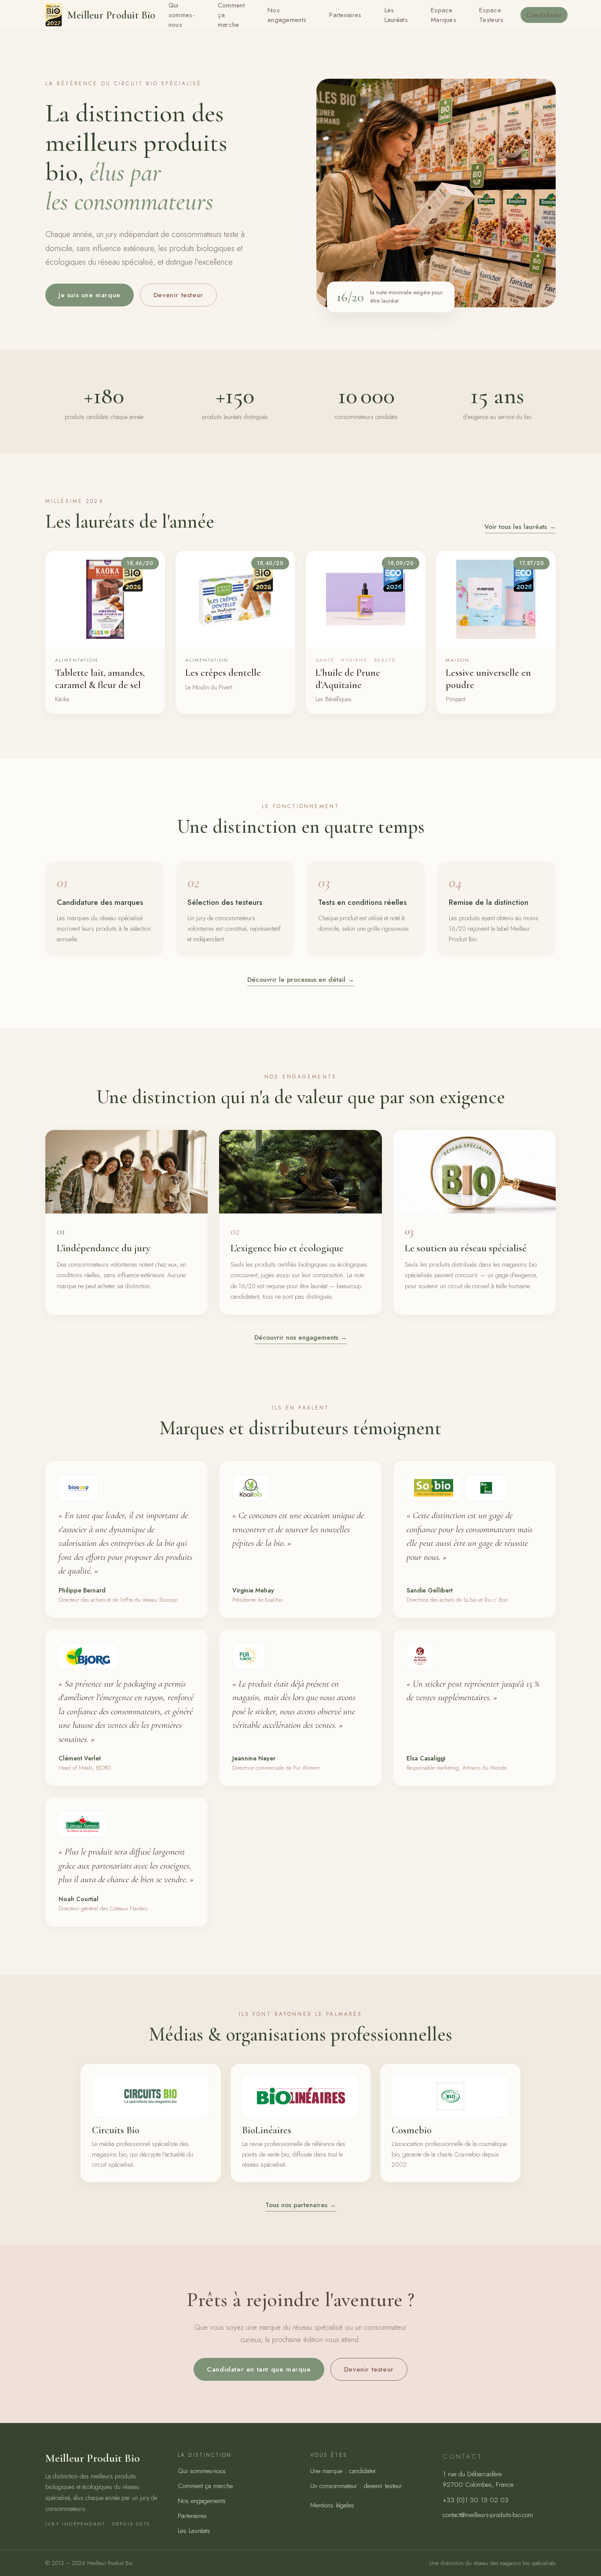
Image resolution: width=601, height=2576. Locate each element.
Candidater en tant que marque (259, 2369)
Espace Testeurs (491, 15)
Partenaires (345, 15)
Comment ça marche (205, 2486)
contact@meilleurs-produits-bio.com (488, 2515)
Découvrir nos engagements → (301, 1337)
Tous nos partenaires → (301, 2205)
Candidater (544, 15)
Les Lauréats (396, 15)
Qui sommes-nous (202, 2471)
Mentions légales (332, 2505)
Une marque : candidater (343, 2471)
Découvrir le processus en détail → (301, 980)
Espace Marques (443, 15)
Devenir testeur (178, 295)
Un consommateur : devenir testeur (356, 2486)
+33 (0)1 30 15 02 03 (476, 2500)
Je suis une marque (90, 295)
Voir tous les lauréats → (520, 527)
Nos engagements (287, 15)
